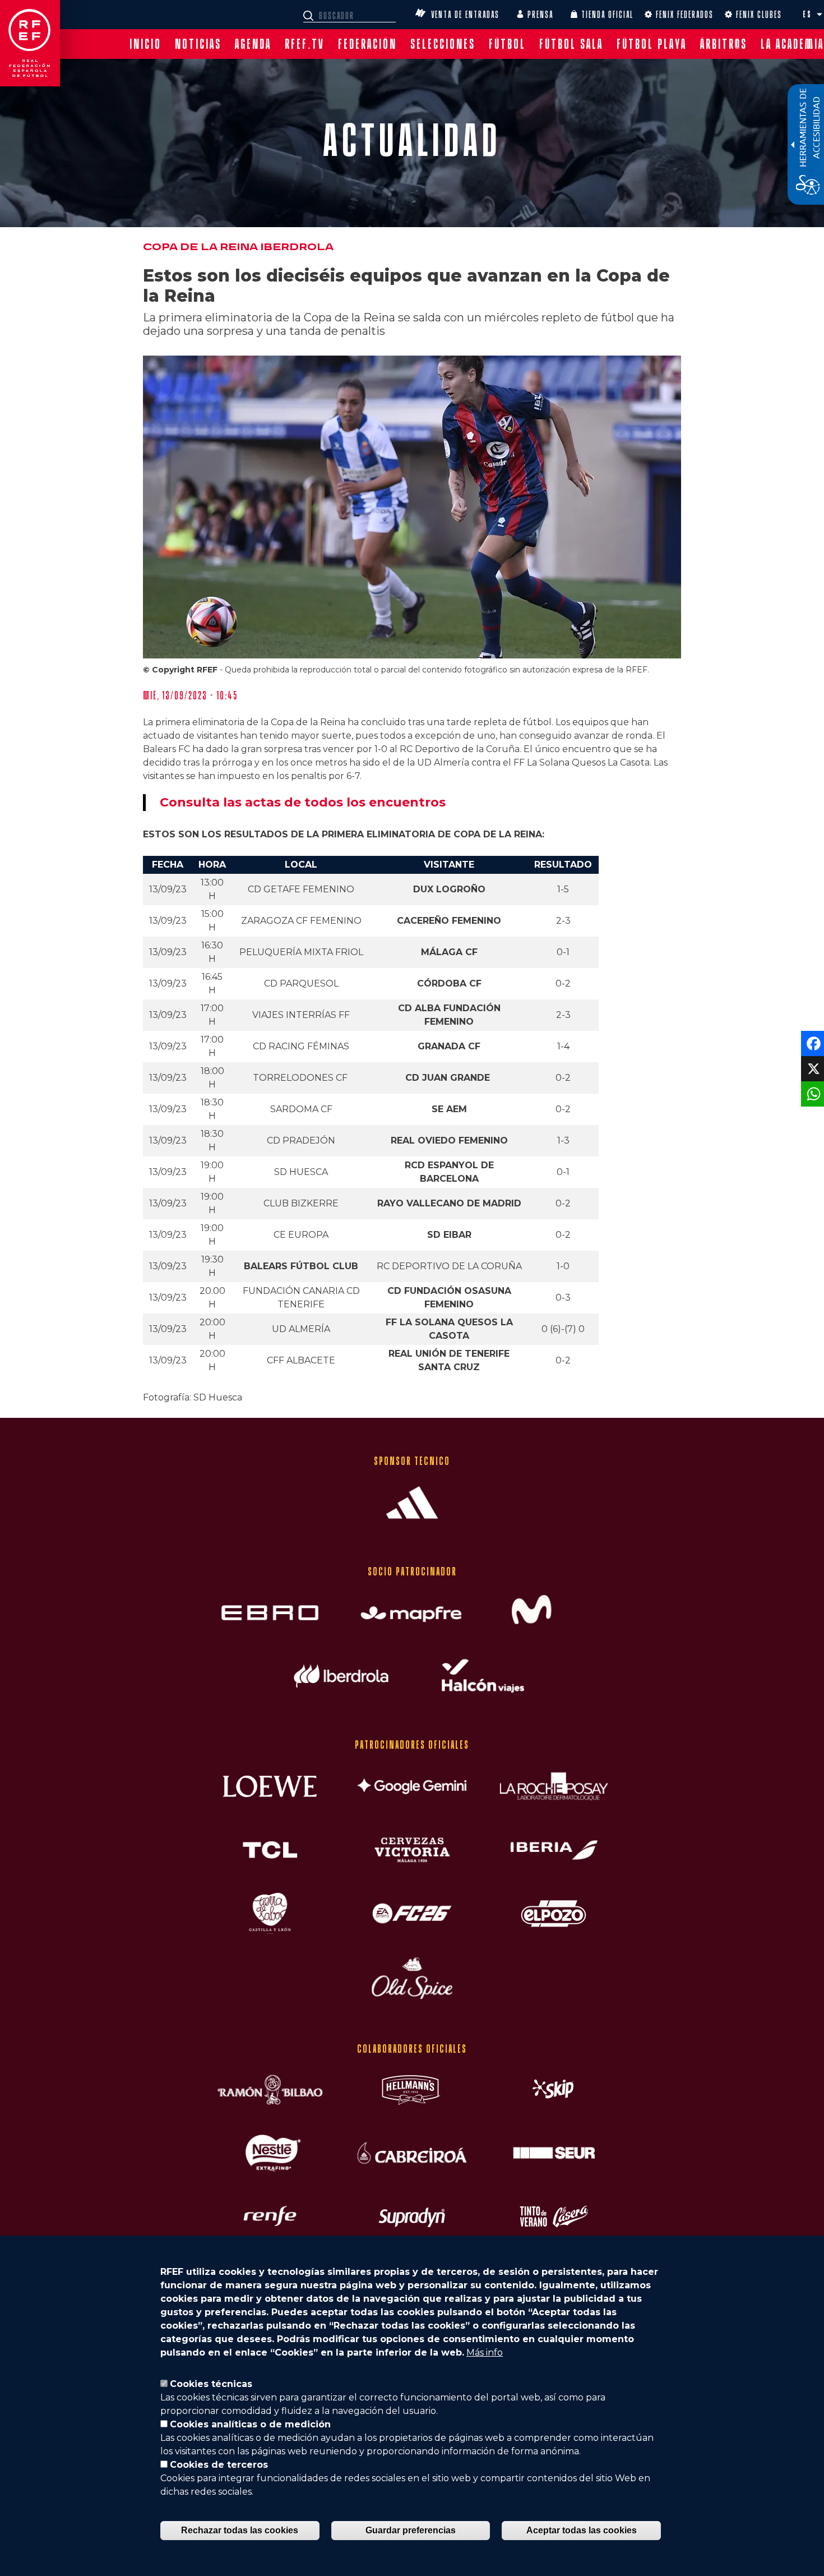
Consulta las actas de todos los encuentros (303, 802)
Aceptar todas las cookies (582, 2530)
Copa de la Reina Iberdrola (238, 247)
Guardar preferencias (411, 2530)
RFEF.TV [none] (305, 44)
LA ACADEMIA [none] (792, 44)
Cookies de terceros (219, 2465)
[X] (811, 1068)
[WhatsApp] (811, 1093)
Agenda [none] (253, 44)
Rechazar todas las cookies (240, 2530)
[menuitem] (145, 44)
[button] (820, 15)
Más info (485, 2352)
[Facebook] (811, 1043)
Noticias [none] (198, 44)
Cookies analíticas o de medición (250, 2424)
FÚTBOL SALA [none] (571, 44)
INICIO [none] (145, 44)
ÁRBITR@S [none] (724, 44)
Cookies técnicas (211, 2384)
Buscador (310, 16)
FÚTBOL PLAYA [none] (652, 44)
